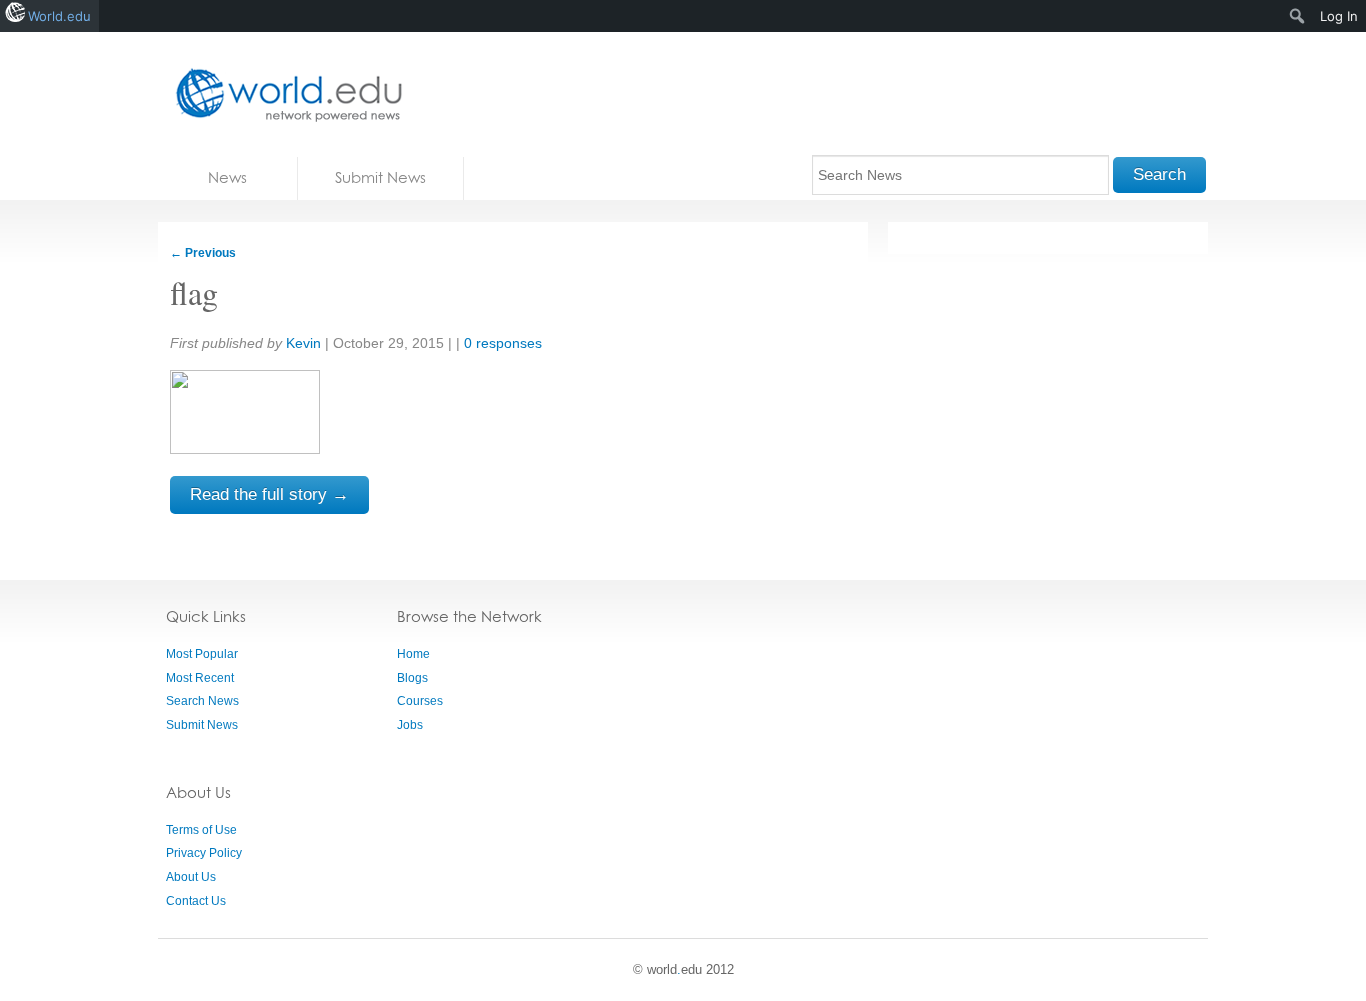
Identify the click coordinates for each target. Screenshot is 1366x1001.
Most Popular (202, 654)
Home (413, 654)
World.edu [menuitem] (59, 16)
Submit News (380, 177)
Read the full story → (269, 494)
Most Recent (200, 678)
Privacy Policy (204, 853)
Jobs (410, 725)
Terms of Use (201, 830)
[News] (283, 94)
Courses (420, 701)
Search (1159, 174)
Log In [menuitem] (1339, 16)
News (227, 177)
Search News (202, 701)
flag (194, 292)
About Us (191, 877)
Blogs (412, 678)
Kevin (303, 343)
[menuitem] (1297, 16)
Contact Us (196, 901)
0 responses (503, 343)
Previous (203, 253)
